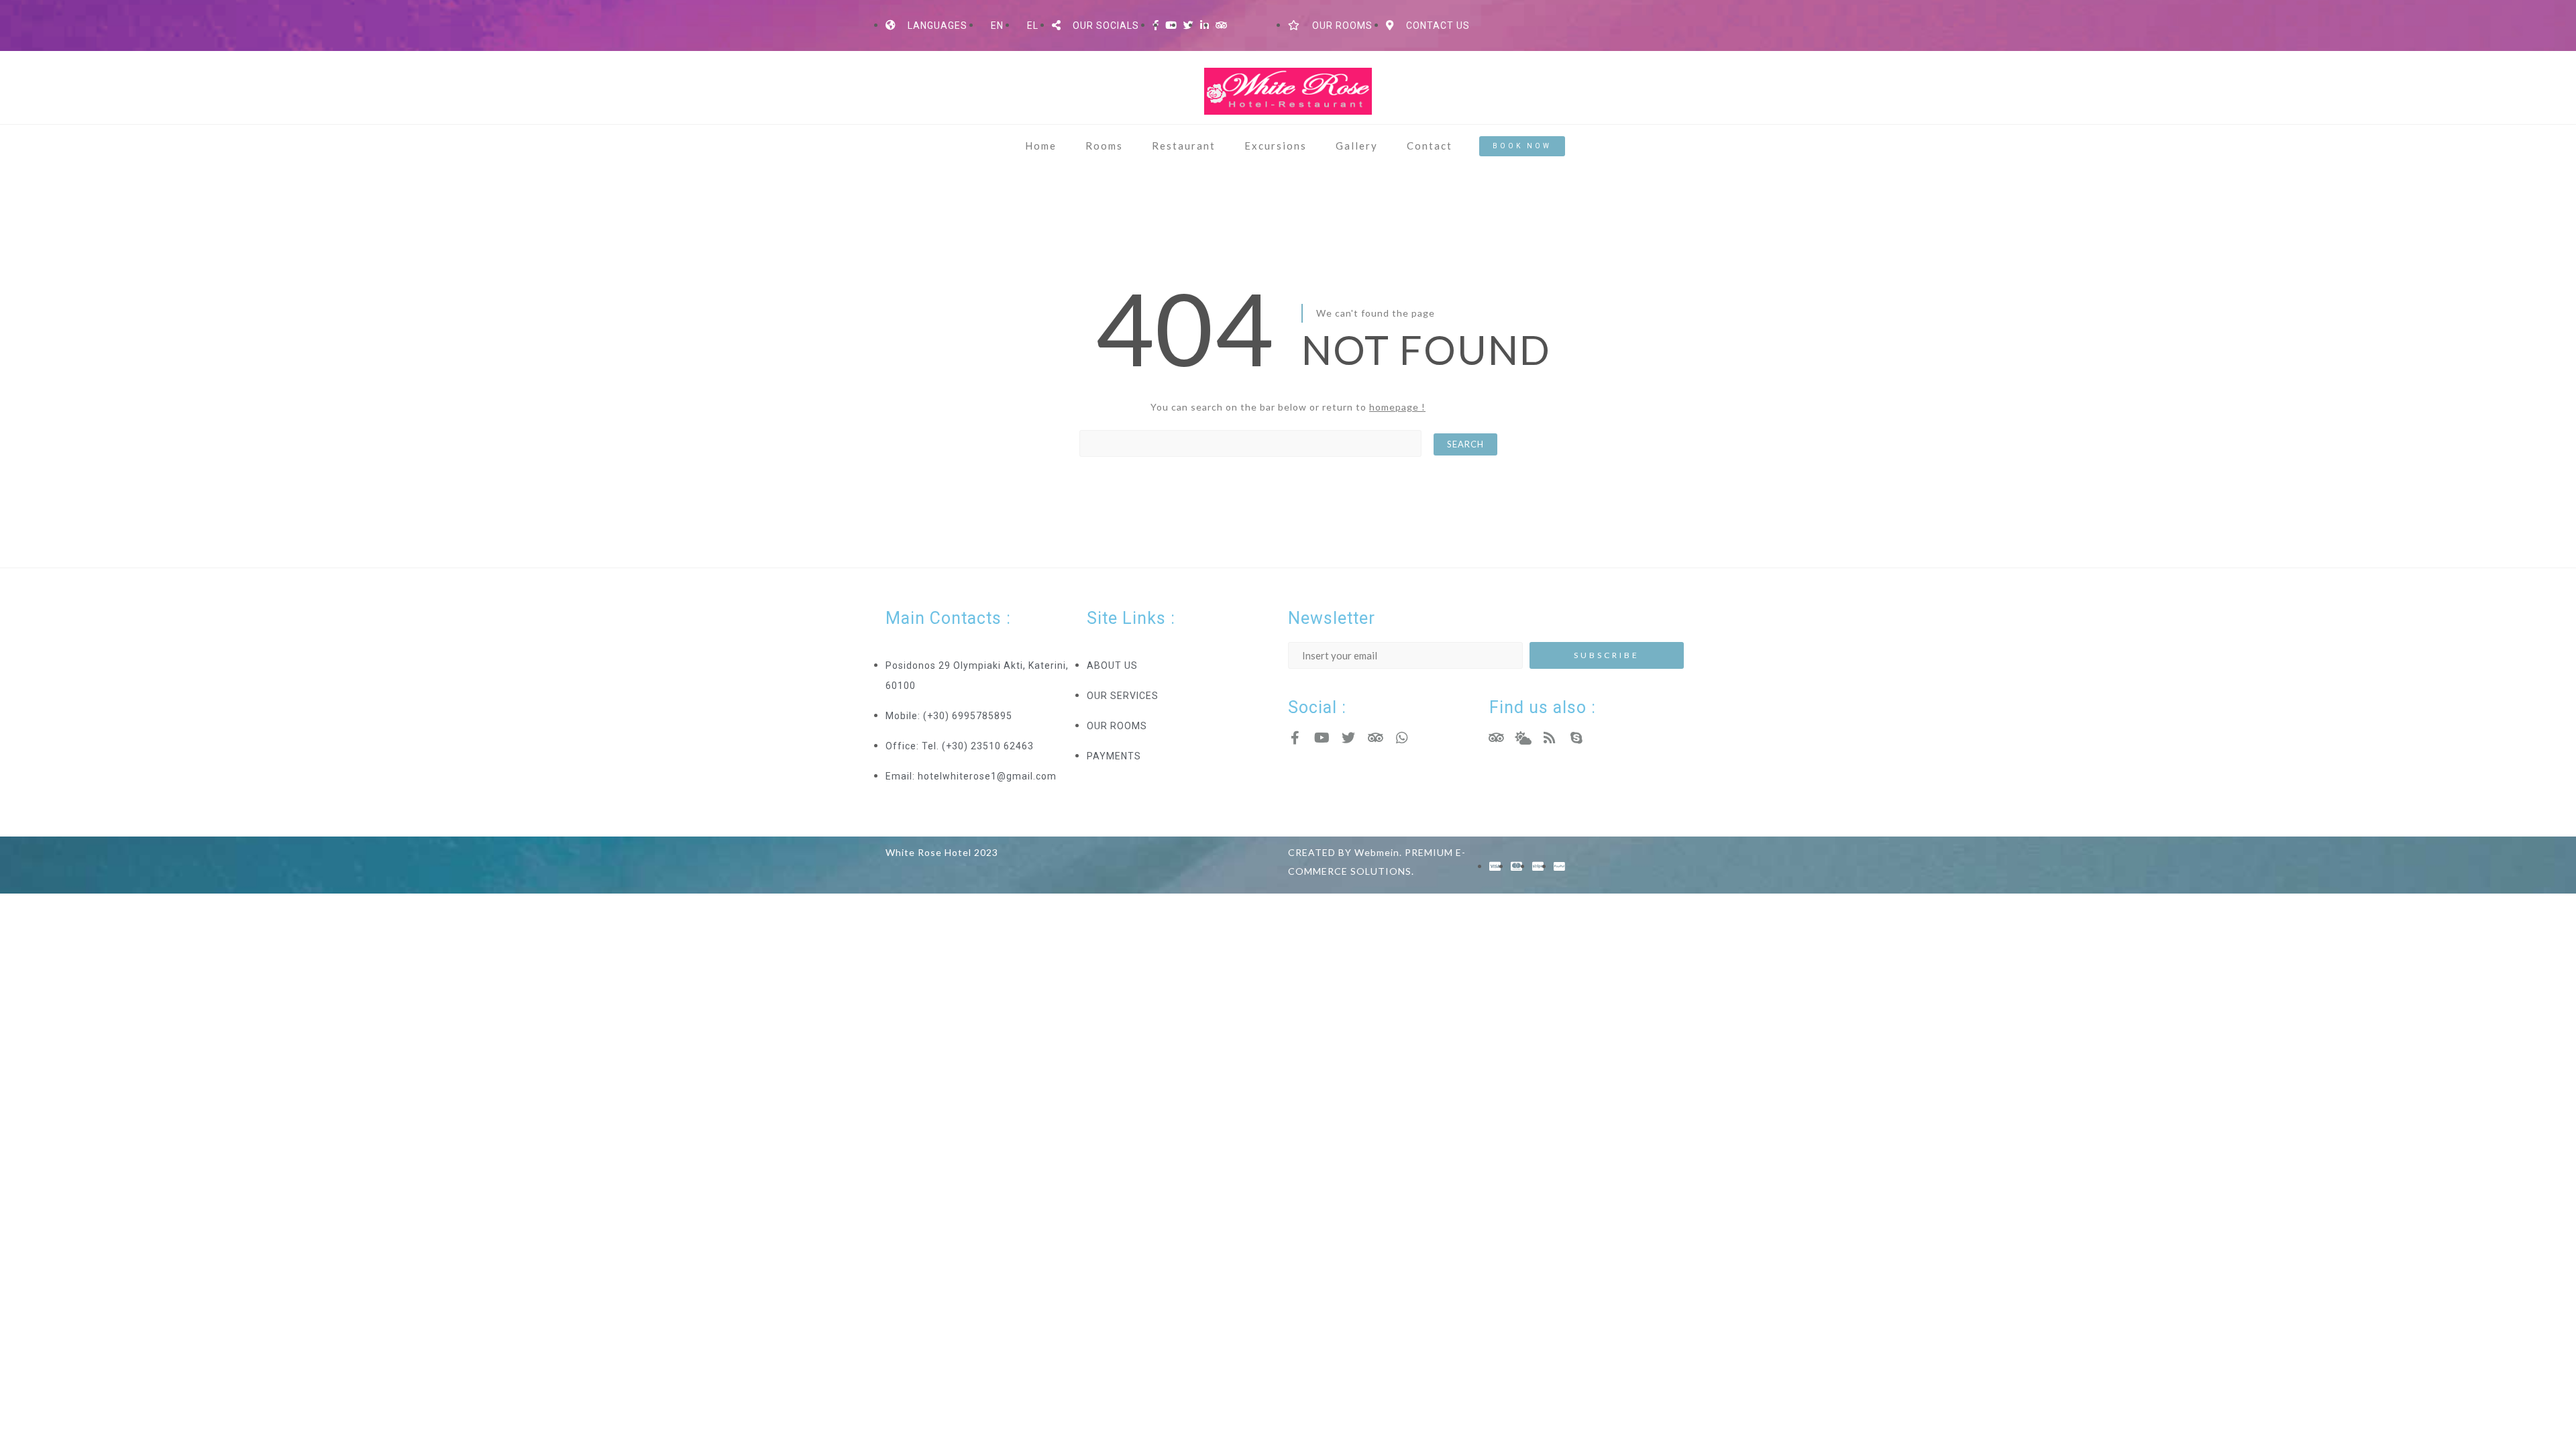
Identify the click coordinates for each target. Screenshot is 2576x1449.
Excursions (1276, 146)
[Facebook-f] (1295, 738)
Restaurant (1184, 146)
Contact (1430, 146)
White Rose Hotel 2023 (942, 852)
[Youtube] (1322, 738)
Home (1041, 146)
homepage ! (1397, 407)
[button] (1522, 146)
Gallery (1357, 146)
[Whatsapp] (1402, 738)
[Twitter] (1348, 738)
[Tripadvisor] (1375, 738)
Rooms (1104, 146)
